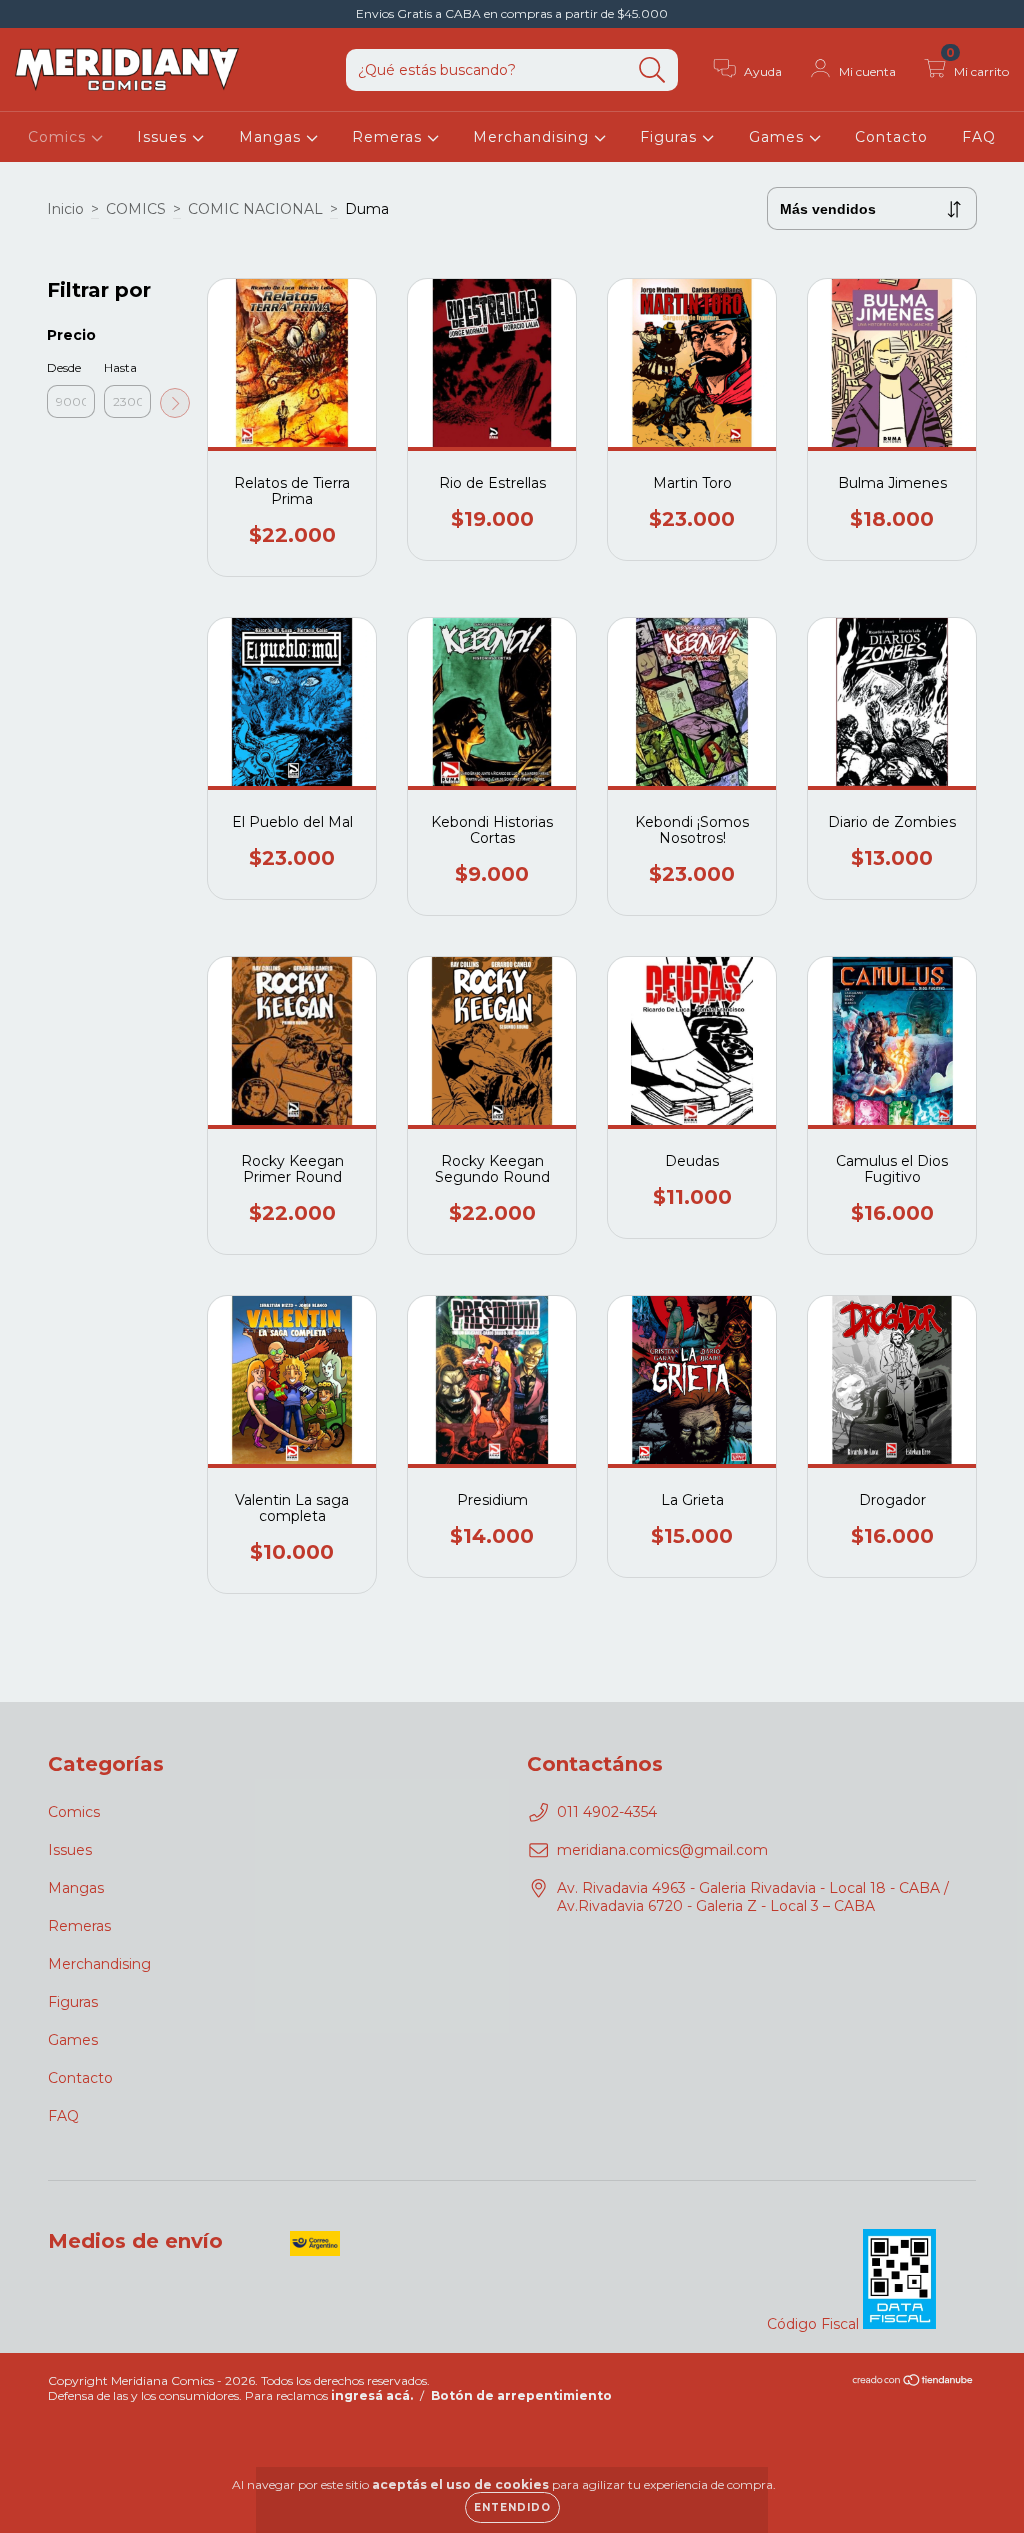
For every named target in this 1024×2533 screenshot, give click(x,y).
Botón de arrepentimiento (521, 2395)
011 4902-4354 (607, 1812)
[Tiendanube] (913, 2382)
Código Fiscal (815, 2324)
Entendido (512, 2507)
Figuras (671, 137)
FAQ (979, 137)
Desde (64, 367)
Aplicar (175, 403)
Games (779, 137)
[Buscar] (652, 70)
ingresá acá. (372, 2395)
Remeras (389, 137)
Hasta (120, 367)
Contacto (891, 137)
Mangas (272, 137)
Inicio (65, 209)
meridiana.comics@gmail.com (662, 1850)
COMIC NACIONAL (255, 209)
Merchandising (533, 137)
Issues (164, 137)
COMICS (136, 209)
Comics (59, 137)
